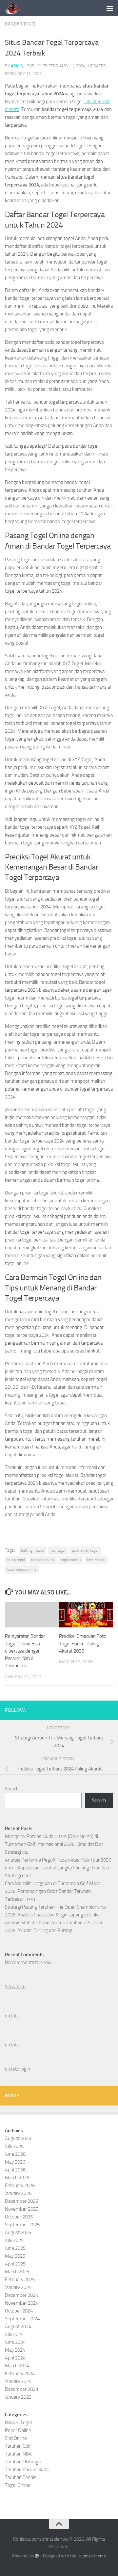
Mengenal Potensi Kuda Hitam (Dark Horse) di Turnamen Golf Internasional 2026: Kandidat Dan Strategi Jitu (54, 1844)
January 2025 (18, 2287)
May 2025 (15, 2256)
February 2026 (20, 2185)
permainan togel (85, 1550)
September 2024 (22, 2319)
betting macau (33, 1550)
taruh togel (16, 1560)
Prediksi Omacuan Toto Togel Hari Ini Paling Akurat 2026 (83, 1644)
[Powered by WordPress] (37, 2556)
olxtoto (12, 2016)
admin (17, 66)
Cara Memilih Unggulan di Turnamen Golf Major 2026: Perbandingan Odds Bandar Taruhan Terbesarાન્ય (53, 1891)
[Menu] (110, 8)
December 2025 (21, 2201)
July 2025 (14, 2240)
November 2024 (22, 2303)
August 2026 (18, 2138)
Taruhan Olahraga (23, 2462)
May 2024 (15, 2350)
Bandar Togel (21, 24)
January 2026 (18, 2193)
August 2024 (18, 2327)
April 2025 (15, 2264)
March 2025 (17, 2272)
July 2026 (14, 2146)
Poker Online (18, 2430)
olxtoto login (18, 2069)
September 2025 (22, 2225)
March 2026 (17, 2178)
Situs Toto (15, 1987)
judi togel (58, 1550)
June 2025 (15, 2248)
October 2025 (19, 2217)
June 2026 (15, 2154)
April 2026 (15, 2170)
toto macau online (22, 1569)
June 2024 (15, 2342)
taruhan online (43, 1560)
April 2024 (15, 2358)
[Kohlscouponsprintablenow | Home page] (16, 8)
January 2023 (18, 2397)
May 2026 (15, 2162)
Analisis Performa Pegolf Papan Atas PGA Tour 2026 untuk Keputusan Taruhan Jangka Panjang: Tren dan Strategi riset (58, 1868)
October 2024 (19, 2311)
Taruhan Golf (18, 2446)
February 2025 (20, 2280)
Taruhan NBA (18, 2454)
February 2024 (20, 2374)
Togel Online (18, 2485)
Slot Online (16, 2438)
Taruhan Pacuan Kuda (27, 2470)
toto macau (96, 1560)
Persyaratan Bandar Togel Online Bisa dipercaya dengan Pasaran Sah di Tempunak (25, 1651)
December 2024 (21, 2295)
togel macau (71, 1560)
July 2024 (14, 2334)
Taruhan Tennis (21, 2477)
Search (12, 1789)
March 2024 (17, 2366)
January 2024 (18, 2381)
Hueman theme (92, 2556)
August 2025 (18, 2232)
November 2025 (22, 2209)
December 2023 (21, 2389)
